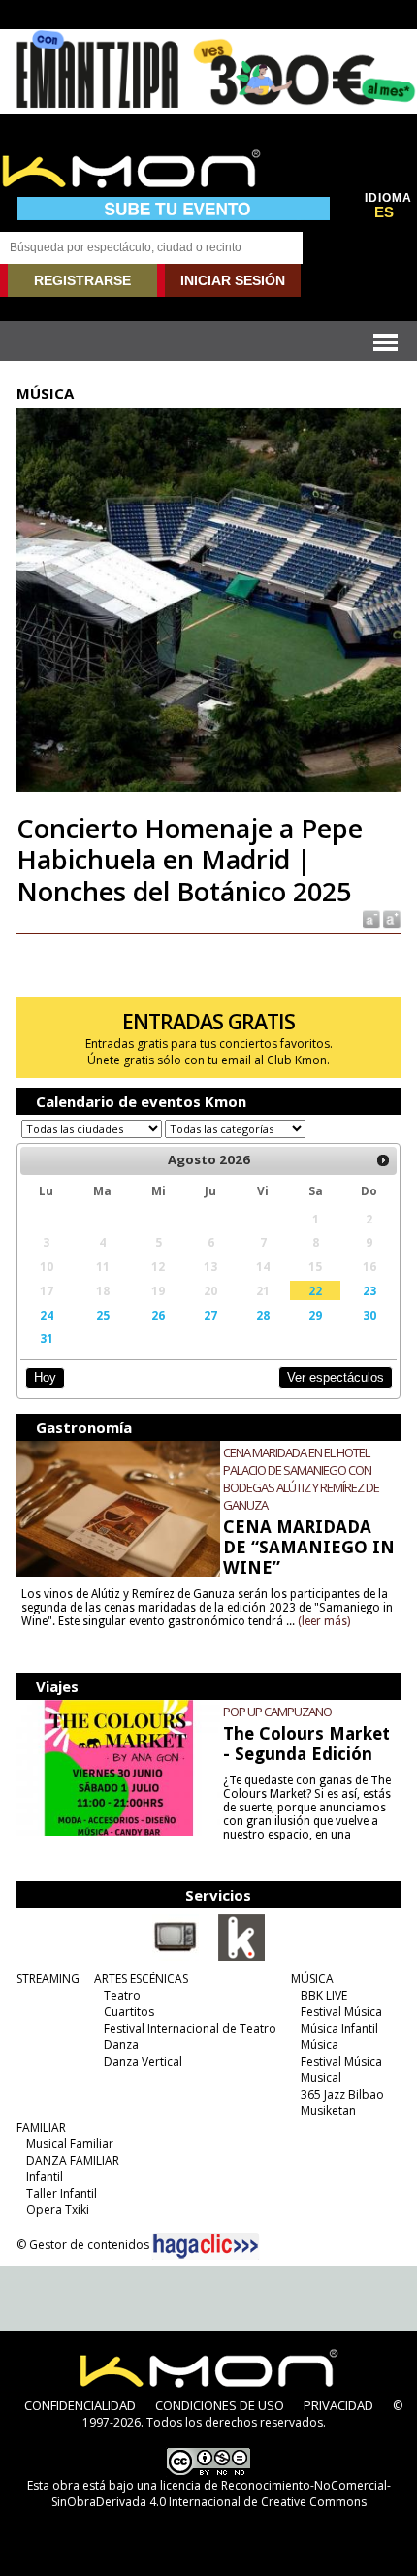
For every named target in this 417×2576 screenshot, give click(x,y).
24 (47, 1315)
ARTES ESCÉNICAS (141, 1979)
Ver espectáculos (336, 1377)
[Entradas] (241, 1957)
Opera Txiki (58, 2210)
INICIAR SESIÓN (233, 280)
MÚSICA (312, 1979)
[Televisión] (176, 1957)
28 (263, 1315)
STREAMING (48, 1979)
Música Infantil (339, 2028)
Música (320, 2045)
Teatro (122, 1995)
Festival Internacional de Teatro (190, 2028)
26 (158, 1315)
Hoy (45, 1377)
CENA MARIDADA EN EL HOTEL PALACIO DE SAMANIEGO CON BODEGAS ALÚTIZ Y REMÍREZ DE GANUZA (301, 1479)
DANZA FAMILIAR (73, 2160)
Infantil (45, 2177)
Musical (321, 2078)
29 (315, 1315)
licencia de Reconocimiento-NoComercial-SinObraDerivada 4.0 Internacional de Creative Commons (221, 2494)
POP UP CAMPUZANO (277, 1712)
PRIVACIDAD (338, 2405)
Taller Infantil (62, 2193)
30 (369, 1315)
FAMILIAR (41, 2127)
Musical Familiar (70, 2144)
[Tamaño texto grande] (390, 918)
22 (315, 1290)
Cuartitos (129, 2012)
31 (47, 1338)
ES (384, 212)
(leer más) (324, 1621)
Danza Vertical (143, 2061)
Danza (121, 2045)
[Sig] (383, 1160)
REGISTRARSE (82, 280)
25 (103, 1315)
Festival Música (341, 2012)
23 (369, 1290)
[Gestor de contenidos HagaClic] (206, 2246)
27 (210, 1315)
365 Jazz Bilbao (342, 2094)
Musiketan (328, 2111)
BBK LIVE (324, 1995)
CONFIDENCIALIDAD (80, 2405)
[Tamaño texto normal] (370, 918)
